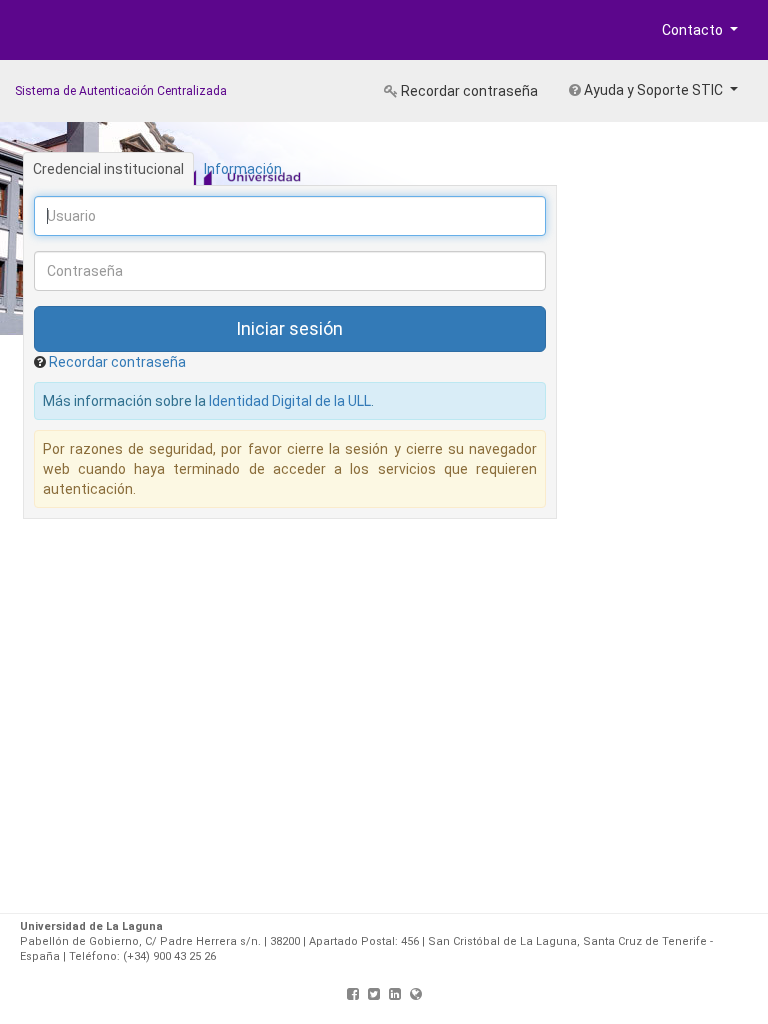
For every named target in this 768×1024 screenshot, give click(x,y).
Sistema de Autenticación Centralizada (121, 91)
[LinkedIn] (395, 994)
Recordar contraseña (468, 91)
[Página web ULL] (416, 994)
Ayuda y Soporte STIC (653, 90)
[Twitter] (374, 994)
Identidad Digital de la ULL (290, 401)
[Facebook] (353, 994)
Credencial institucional (108, 169)
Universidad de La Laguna (80, 34)
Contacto (694, 30)
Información (243, 169)
